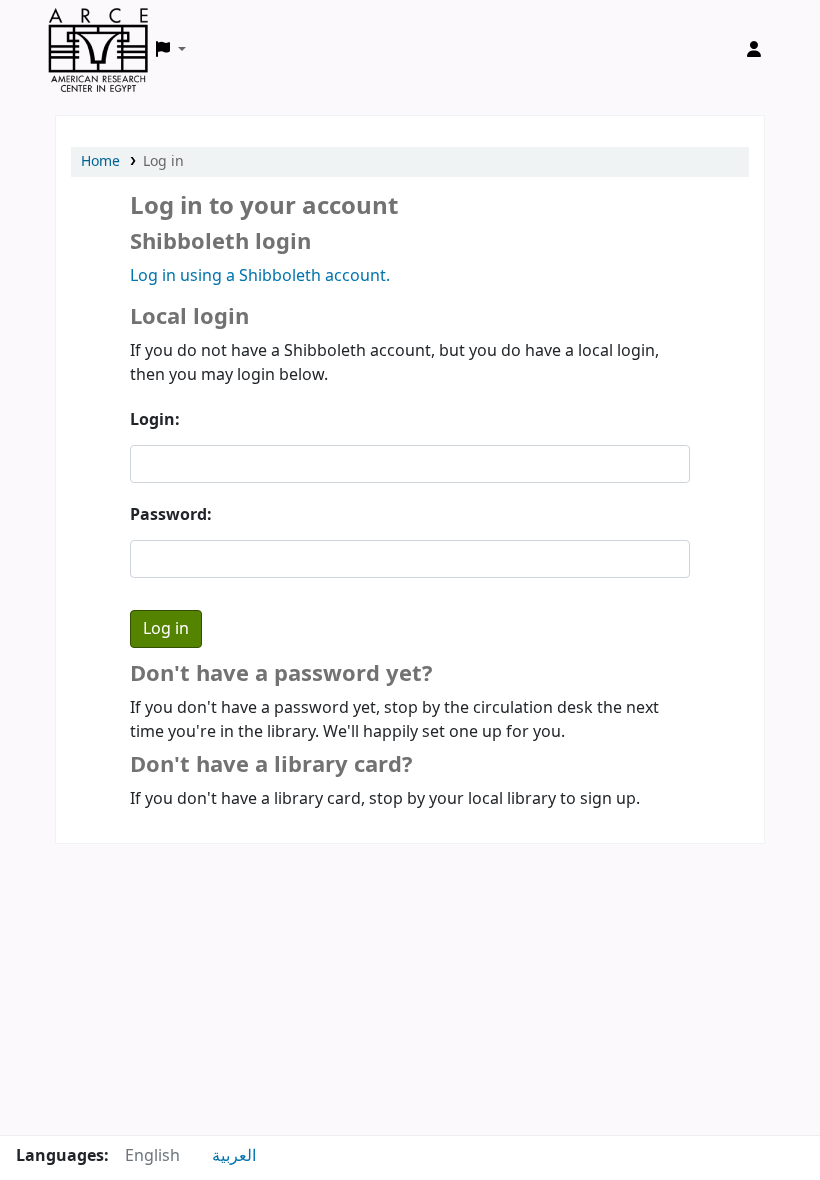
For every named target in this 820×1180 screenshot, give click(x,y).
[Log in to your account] (754, 50)
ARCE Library (98, 28)
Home (100, 161)
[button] (171, 50)
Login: (155, 420)
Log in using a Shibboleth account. (260, 276)
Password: (171, 515)
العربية (234, 1156)
